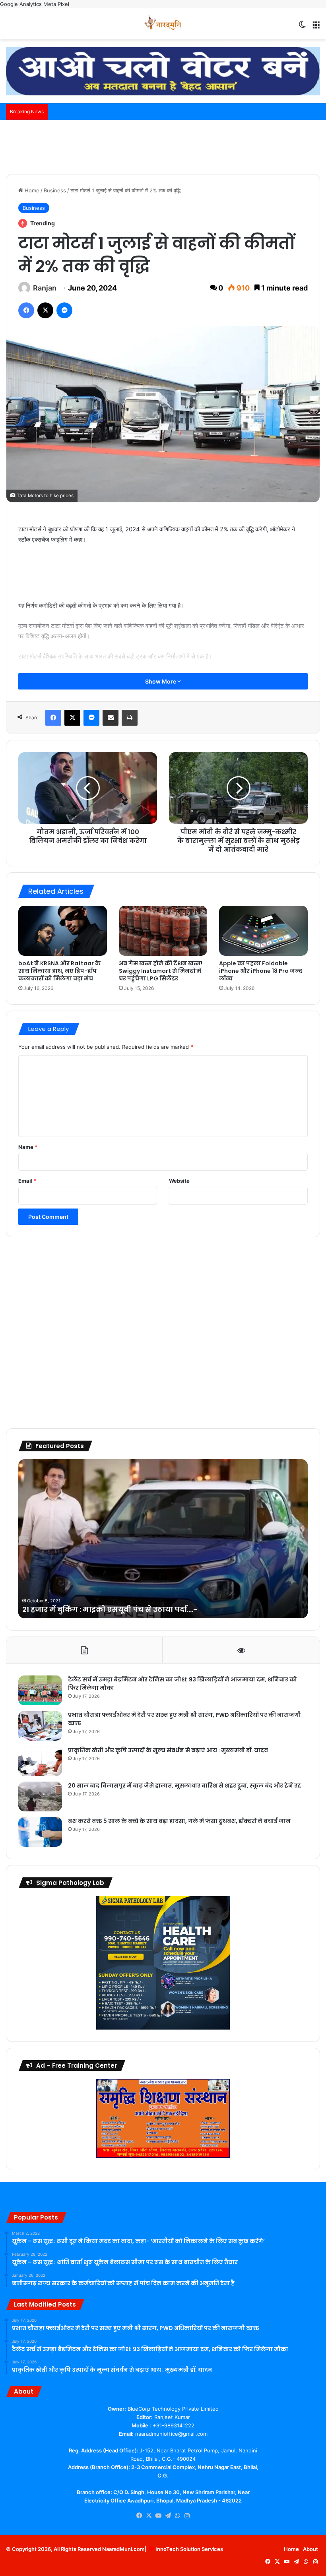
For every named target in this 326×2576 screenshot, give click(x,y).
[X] (149, 2516)
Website (179, 1181)
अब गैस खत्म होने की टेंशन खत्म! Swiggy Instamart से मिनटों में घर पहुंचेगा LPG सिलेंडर (161, 971)
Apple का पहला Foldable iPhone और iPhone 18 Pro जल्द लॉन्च (261, 971)
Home (31, 190)
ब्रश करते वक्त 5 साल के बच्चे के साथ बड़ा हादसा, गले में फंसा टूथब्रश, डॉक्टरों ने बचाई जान (179, 1821)
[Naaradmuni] (163, 24)
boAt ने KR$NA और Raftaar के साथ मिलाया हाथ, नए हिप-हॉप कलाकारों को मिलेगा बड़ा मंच (59, 971)
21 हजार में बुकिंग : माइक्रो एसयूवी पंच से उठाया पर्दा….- (110, 1609)
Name (28, 1147)
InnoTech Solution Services (189, 2549)
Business (55, 190)
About (310, 2549)
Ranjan (45, 288)
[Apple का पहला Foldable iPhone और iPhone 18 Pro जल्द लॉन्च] (263, 931)
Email (27, 1181)
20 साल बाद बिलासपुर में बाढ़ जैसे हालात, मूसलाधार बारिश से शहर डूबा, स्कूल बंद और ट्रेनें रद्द (184, 1786)
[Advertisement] (163, 146)
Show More (161, 681)
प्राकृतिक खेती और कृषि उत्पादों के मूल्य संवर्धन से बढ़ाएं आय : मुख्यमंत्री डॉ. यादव (168, 1750)
